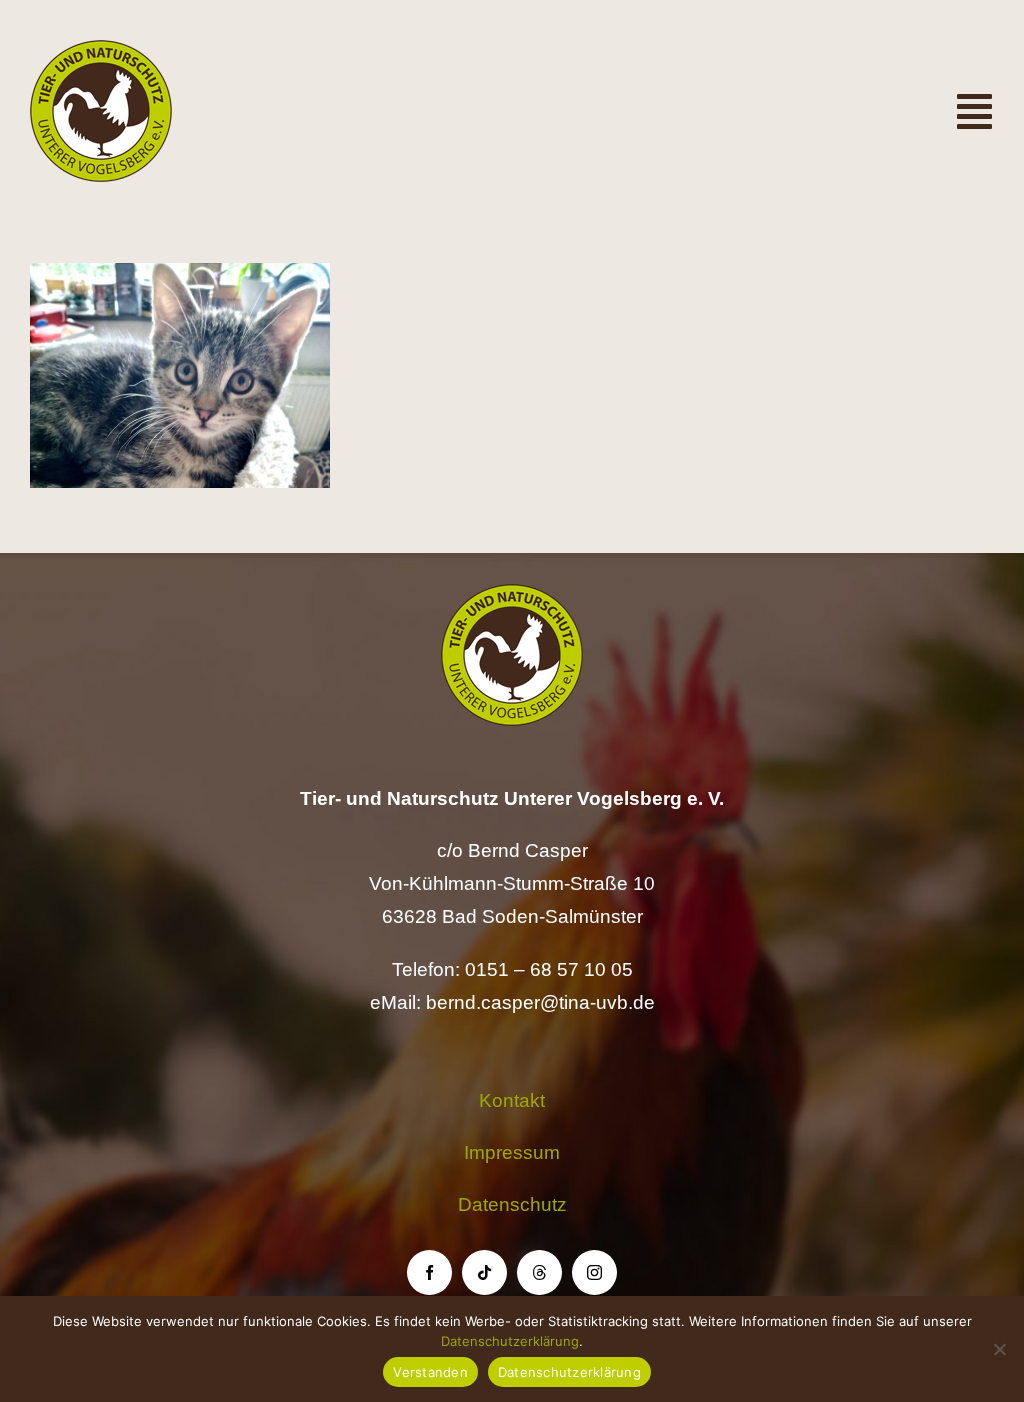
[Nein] (999, 1349)
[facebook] (429, 1272)
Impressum (512, 1152)
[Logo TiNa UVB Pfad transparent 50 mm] (101, 49)
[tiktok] (484, 1272)
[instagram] (594, 1272)
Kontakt (512, 1100)
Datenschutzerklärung (510, 1341)
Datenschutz (512, 1204)
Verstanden (430, 1372)
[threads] (539, 1272)
